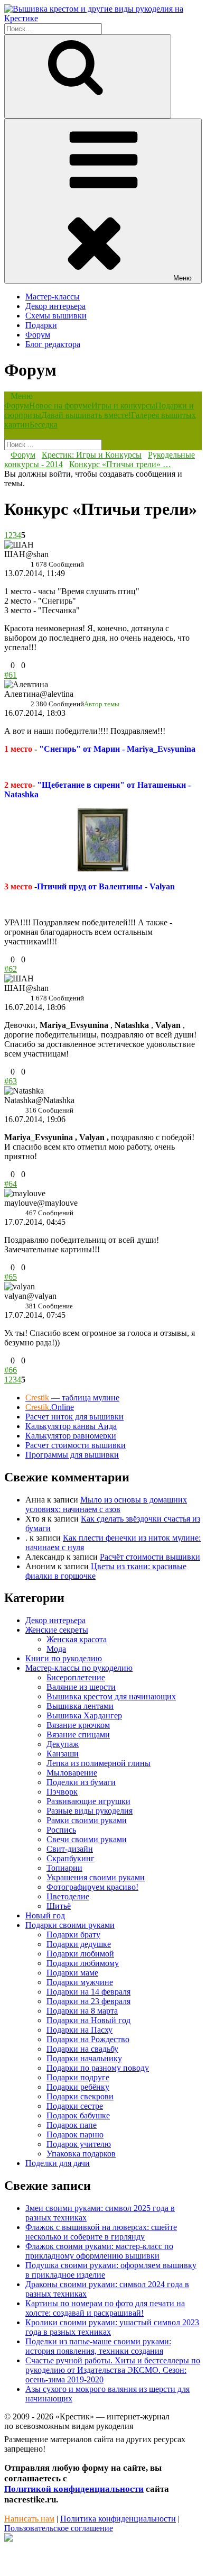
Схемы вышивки (56, 316)
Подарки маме (72, 1973)
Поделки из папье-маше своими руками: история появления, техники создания (98, 2346)
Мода (56, 1649)
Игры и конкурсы (123, 406)
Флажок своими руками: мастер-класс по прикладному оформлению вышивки (99, 2251)
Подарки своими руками (70, 1925)
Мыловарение (72, 1773)
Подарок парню (75, 2134)
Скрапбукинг (71, 1858)
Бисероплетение (76, 1677)
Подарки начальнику (84, 2058)
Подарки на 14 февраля (88, 1992)
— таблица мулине (72, 1398)
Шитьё (59, 1906)
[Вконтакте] (8, 2539)
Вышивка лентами (80, 1706)
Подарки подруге (78, 2077)
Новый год (45, 1915)
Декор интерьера (55, 306)
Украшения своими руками (96, 1877)
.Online (50, 1407)
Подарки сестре (75, 2106)
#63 (11, 1081)
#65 (11, 1277)
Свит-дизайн (70, 1849)
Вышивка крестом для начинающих (111, 1696)
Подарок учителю (79, 2144)
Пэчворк (62, 1792)
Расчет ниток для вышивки (74, 1417)
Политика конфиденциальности (118, 2519)
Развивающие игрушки (88, 1801)
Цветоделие (68, 1896)
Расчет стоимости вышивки (76, 1445)
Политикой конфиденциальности (74, 2489)
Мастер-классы (53, 297)
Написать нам (29, 2519)
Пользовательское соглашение (59, 2528)
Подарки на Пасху (79, 2030)
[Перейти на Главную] (103, 18)
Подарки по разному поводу (98, 2068)
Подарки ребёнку (78, 2087)
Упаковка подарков (81, 2154)
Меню (182, 278)
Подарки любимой (80, 1954)
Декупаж (63, 1744)
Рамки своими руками (87, 1820)
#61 (11, 675)
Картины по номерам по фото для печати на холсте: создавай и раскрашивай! (105, 2308)
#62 (11, 969)
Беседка (44, 425)
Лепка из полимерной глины (99, 1763)
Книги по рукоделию (64, 1658)
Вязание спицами (78, 1735)
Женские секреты (57, 1630)
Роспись (61, 1830)
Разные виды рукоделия (90, 1811)
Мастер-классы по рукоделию (79, 1668)
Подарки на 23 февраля (88, 2001)
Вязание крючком (78, 1725)
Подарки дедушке (79, 1944)
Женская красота (77, 1639)
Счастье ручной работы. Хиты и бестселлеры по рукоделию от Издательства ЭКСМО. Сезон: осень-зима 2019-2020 (113, 2370)
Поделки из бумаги (81, 1782)
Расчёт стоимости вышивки (150, 1557)
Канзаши (63, 1754)
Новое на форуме (60, 406)
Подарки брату (73, 1935)
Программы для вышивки (72, 1455)
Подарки (41, 325)
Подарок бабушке (78, 2115)
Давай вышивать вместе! (86, 415)
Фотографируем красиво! (92, 1887)
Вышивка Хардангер (84, 1715)
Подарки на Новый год (88, 2020)
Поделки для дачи (58, 2163)
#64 (11, 1184)
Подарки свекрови (80, 2096)
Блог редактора (53, 344)
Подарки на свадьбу (82, 2049)
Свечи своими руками (87, 1839)
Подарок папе (72, 2125)
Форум (38, 335)
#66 (11, 1370)
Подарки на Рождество (88, 2039)
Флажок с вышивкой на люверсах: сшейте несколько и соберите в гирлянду (101, 2232)
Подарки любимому (83, 1963)
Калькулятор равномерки (71, 1436)
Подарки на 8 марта (82, 2011)
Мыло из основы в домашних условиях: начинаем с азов (106, 1504)
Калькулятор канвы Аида (71, 1426)
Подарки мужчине (80, 1982)
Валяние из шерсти (81, 1687)
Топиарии (64, 1868)
